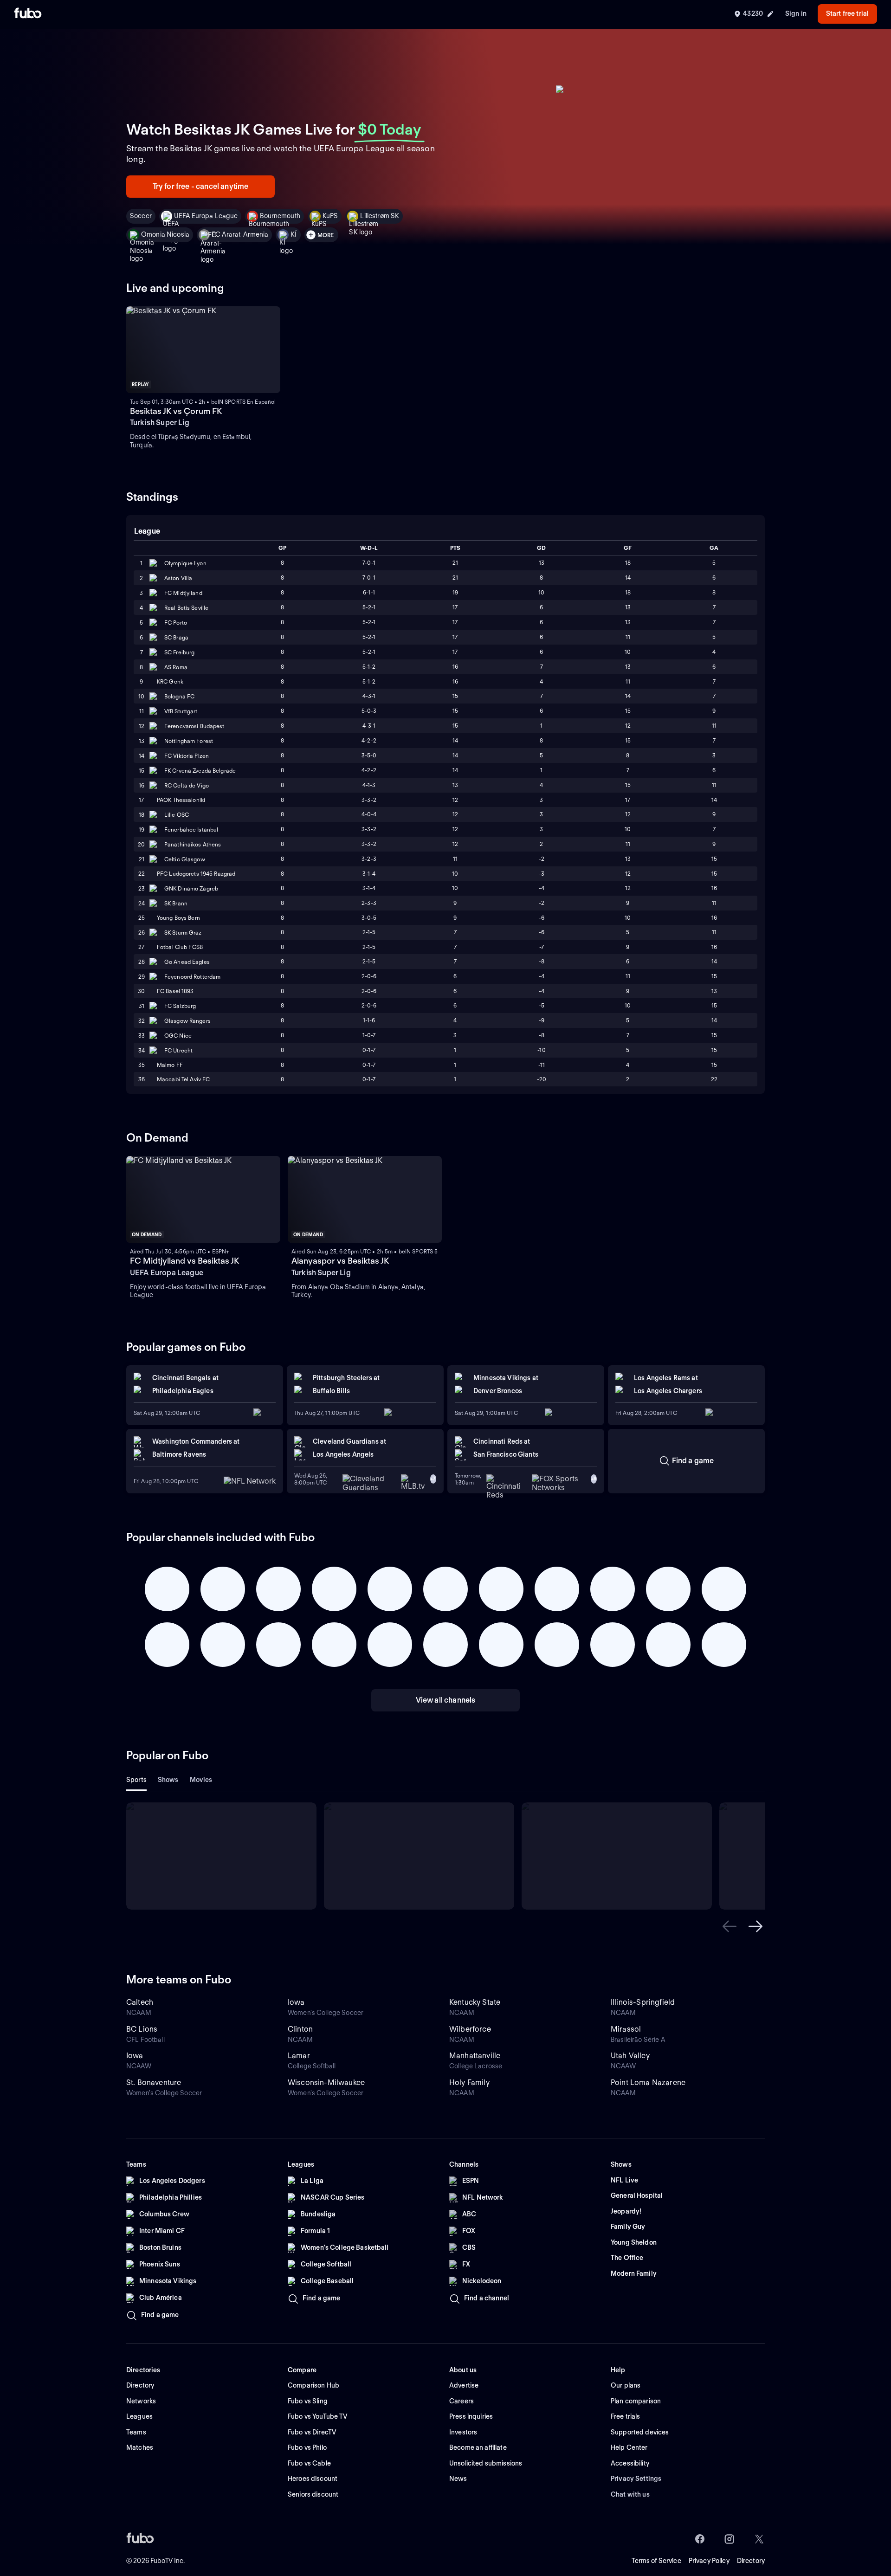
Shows (168, 1780)
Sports (136, 1780)
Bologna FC (179, 696)
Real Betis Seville (186, 608)
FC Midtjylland (183, 593)
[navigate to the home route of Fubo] (28, 14)
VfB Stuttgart (181, 711)
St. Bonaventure (154, 2082)
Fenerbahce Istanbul (191, 830)
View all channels (446, 1700)
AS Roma (176, 667)
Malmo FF (170, 1065)
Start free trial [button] (847, 13)
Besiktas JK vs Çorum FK (176, 411)
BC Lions (142, 2029)
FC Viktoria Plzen (187, 756)
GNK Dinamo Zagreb (191, 888)
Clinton (300, 2029)
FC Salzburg (180, 1006)
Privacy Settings (636, 2479)
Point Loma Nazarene (648, 2082)
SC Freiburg (179, 652)
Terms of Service (656, 2561)
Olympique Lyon (185, 563)
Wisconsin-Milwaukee (326, 2082)
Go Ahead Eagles (187, 962)
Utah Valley (630, 2056)
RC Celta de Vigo (187, 785)
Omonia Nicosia (165, 234)
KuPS (330, 216)
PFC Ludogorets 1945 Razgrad (196, 874)
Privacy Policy (709, 2561)
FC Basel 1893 (175, 991)
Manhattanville (475, 2056)
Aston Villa (178, 578)
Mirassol (626, 2029)
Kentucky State (475, 2002)
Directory (751, 2561)
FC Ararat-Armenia (240, 234)
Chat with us (630, 2494)
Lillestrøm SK (380, 216)
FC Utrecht (178, 1050)
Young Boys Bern (178, 918)
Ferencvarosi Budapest (194, 726)
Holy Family (469, 2082)
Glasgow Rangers (187, 1021)
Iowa (296, 2002)
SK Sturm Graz (183, 933)
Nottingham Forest (189, 741)
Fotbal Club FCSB (180, 947)
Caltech (140, 2002)
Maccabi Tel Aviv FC (183, 1079)
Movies (201, 1780)
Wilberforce (470, 2029)
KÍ (294, 234)
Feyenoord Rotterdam (192, 977)
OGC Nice (178, 1036)
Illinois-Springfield (643, 2002)
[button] (730, 1926)
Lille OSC (177, 815)
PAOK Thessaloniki (181, 800)
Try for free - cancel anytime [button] (201, 186)
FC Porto (176, 623)
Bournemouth (280, 216)
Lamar (299, 2056)
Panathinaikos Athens (193, 844)
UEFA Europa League (206, 216)
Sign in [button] (796, 13)
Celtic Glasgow (185, 859)
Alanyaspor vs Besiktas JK (340, 1261)
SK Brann (176, 903)
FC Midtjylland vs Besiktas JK (184, 1261)
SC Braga (176, 637)
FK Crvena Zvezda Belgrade (200, 771)
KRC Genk (170, 681)
